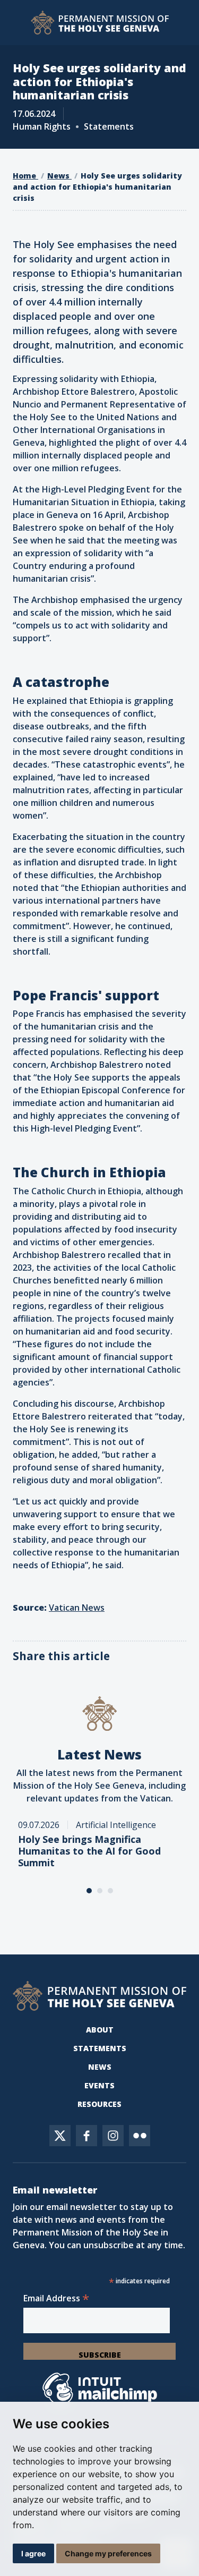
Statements (100, 2048)
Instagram (113, 2136)
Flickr (140, 2136)
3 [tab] (110, 1891)
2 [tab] (100, 1891)
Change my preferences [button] (108, 2553)
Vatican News (77, 1608)
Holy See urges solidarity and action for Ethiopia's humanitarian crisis (97, 187)
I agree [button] (33, 2553)
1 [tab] (89, 1891)
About (100, 2030)
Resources (99, 2104)
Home (25, 176)
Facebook (86, 2136)
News (59, 176)
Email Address (56, 2298)
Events (99, 2085)
